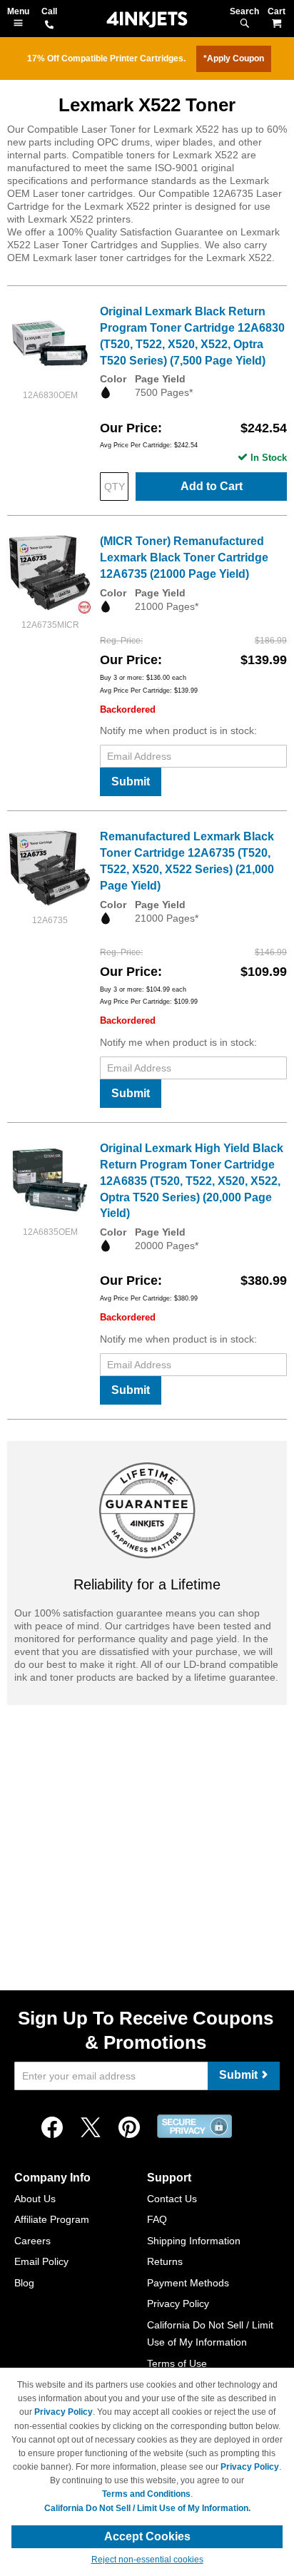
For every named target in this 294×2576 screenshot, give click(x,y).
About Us (35, 2199)
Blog (24, 2283)
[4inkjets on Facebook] (52, 2128)
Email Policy (41, 2261)
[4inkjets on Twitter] (91, 2128)
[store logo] (147, 20)
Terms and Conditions (146, 2494)
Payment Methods (188, 2283)
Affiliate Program (52, 2219)
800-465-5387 (49, 26)
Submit (131, 782)
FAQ (157, 2219)
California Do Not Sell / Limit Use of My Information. (147, 2508)
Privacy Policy (178, 2303)
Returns (165, 2261)
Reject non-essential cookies (147, 2560)
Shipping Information (194, 2241)
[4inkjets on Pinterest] (129, 2128)
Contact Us (172, 2199)
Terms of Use (177, 2363)
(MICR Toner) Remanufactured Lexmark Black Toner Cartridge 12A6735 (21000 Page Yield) (184, 558)
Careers (32, 2241)
